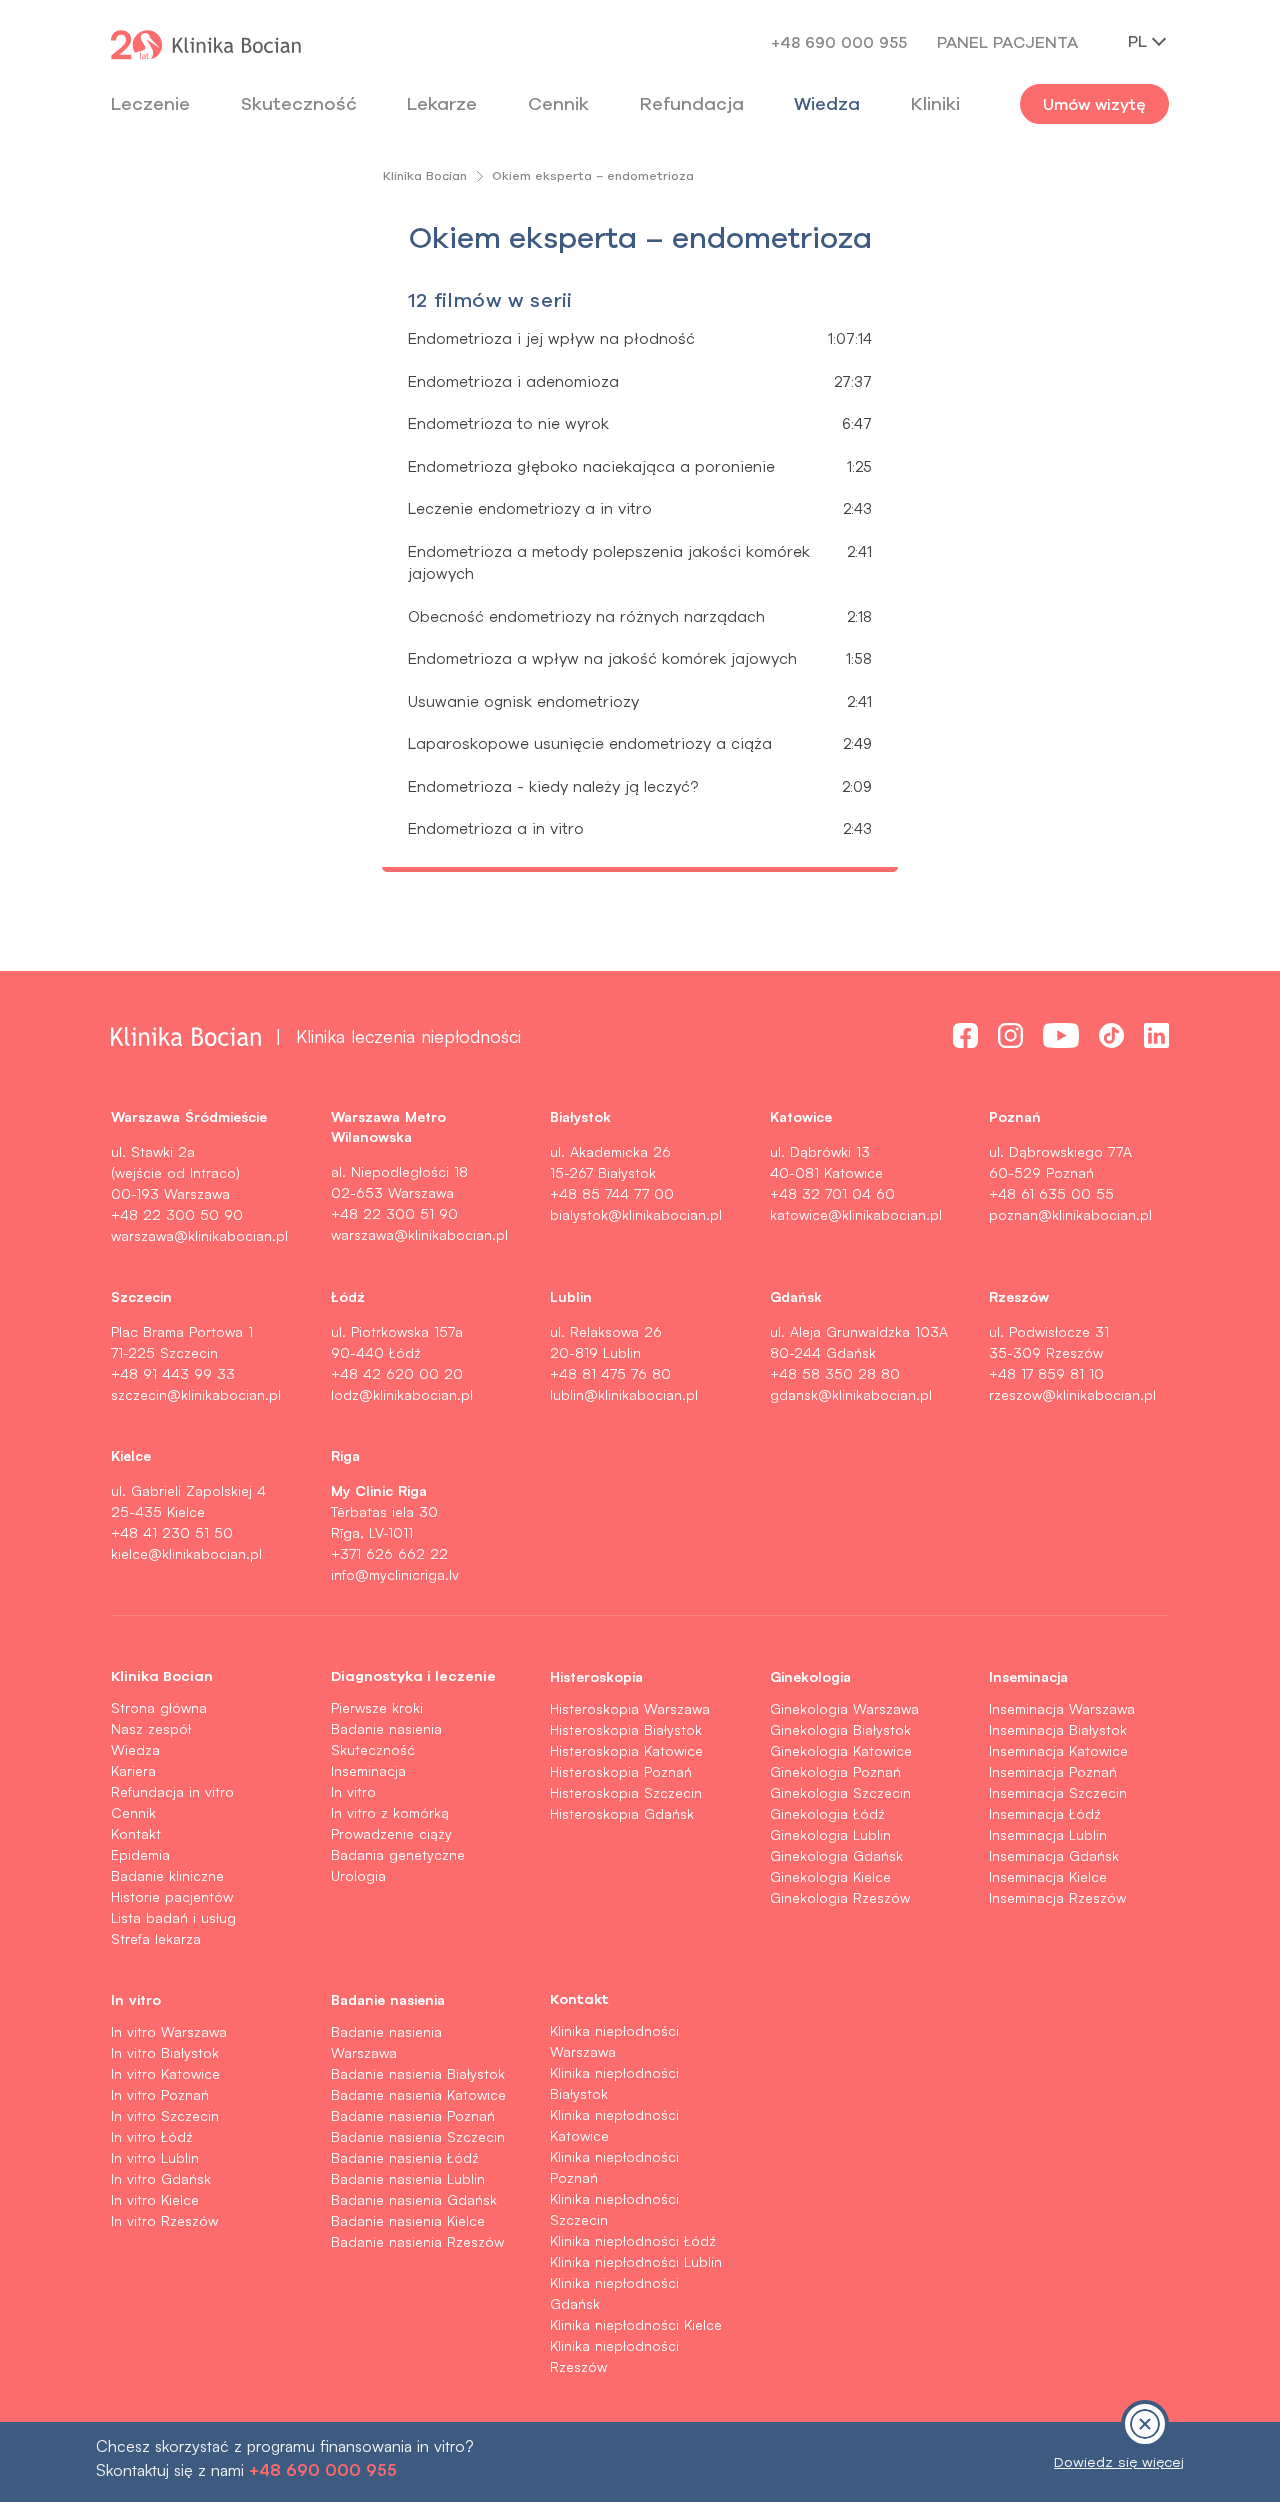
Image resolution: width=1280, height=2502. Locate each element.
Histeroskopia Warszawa (630, 1708)
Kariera (133, 1770)
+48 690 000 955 (839, 42)
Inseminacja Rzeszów (1057, 1897)
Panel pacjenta (1007, 42)
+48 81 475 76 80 (610, 1373)
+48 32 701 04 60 (832, 1193)
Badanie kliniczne (167, 1875)
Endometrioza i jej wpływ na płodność (551, 338)
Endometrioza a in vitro (496, 828)
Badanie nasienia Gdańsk (414, 2199)
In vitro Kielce (155, 2199)
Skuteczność (299, 103)
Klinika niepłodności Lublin (636, 2261)
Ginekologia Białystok (840, 1729)
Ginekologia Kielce (830, 1876)
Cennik (133, 1812)
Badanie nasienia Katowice (418, 2094)
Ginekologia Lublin (830, 1834)
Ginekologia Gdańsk (836, 1855)
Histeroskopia (596, 1676)
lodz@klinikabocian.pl (402, 1394)
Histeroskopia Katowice (626, 1750)
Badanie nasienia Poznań (413, 2115)
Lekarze (442, 103)
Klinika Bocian (425, 175)
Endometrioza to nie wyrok (508, 423)
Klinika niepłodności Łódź (633, 2240)
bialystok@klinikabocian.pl (636, 1214)
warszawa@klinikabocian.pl (199, 1235)
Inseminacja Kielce (1048, 1876)
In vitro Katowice (165, 2073)
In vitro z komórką (390, 1812)
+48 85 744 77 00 (612, 1193)
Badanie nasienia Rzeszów (417, 2241)
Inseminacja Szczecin (1058, 1792)
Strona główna (159, 1707)
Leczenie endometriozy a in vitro (530, 508)
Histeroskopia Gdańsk (622, 1813)
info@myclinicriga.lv (395, 1574)
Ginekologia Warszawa (844, 1708)
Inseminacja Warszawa (1062, 1708)
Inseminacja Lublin (1048, 1834)
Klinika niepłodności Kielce (636, 2324)
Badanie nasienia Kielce (408, 2220)
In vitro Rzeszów (164, 2220)
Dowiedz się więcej (1119, 2462)
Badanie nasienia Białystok (418, 2073)
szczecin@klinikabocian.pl (196, 1394)
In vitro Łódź (152, 2136)
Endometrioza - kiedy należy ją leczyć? (553, 786)
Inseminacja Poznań (1053, 1771)
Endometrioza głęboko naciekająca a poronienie (591, 466)
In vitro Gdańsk (161, 2178)
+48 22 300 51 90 (394, 1213)
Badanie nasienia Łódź (405, 2157)
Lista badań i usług (173, 1917)
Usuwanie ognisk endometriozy (523, 701)
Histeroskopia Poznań (621, 1771)
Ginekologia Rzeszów (840, 1897)
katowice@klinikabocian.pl (856, 1214)
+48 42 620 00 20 (397, 1373)
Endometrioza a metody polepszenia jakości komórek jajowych (609, 563)
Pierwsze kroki (377, 1707)
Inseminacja (368, 1770)
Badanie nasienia (386, 1728)
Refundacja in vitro (172, 1791)
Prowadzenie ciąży (391, 1833)
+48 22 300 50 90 (177, 1214)
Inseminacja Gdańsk (1054, 1855)
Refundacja (692, 103)
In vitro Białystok (165, 2052)
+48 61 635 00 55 (1051, 1193)
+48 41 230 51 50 (172, 1532)
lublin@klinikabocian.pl (624, 1394)
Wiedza (827, 103)
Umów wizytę (1094, 104)
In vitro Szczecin (165, 2115)
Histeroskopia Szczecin (626, 1792)
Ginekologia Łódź (827, 1813)
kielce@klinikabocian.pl (186, 1553)
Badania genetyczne (398, 1854)
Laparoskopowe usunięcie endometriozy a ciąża (590, 743)
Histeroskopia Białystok (626, 1729)
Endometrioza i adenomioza (513, 381)
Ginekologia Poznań (835, 1771)
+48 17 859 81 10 (1046, 1373)
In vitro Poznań (160, 2094)
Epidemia (140, 1854)
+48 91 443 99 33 (173, 1373)
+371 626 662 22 (389, 1553)
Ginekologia (810, 1676)
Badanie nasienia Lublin (408, 2178)
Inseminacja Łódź (1045, 1813)
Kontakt (136, 1833)
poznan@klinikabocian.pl (1070, 1214)
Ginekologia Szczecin (840, 1792)
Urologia (358, 1875)
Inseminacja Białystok (1058, 1729)
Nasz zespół (151, 1728)
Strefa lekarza (156, 1938)
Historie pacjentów (172, 1896)
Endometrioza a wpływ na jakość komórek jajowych (602, 658)
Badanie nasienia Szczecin (418, 2136)
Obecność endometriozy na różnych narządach (586, 616)
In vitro (353, 1791)
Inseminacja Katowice (1058, 1750)
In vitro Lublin (155, 2157)
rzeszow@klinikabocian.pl (1072, 1394)
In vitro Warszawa (169, 2031)
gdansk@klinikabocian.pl (851, 1394)
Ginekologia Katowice (841, 1750)
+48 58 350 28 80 (835, 1373)
